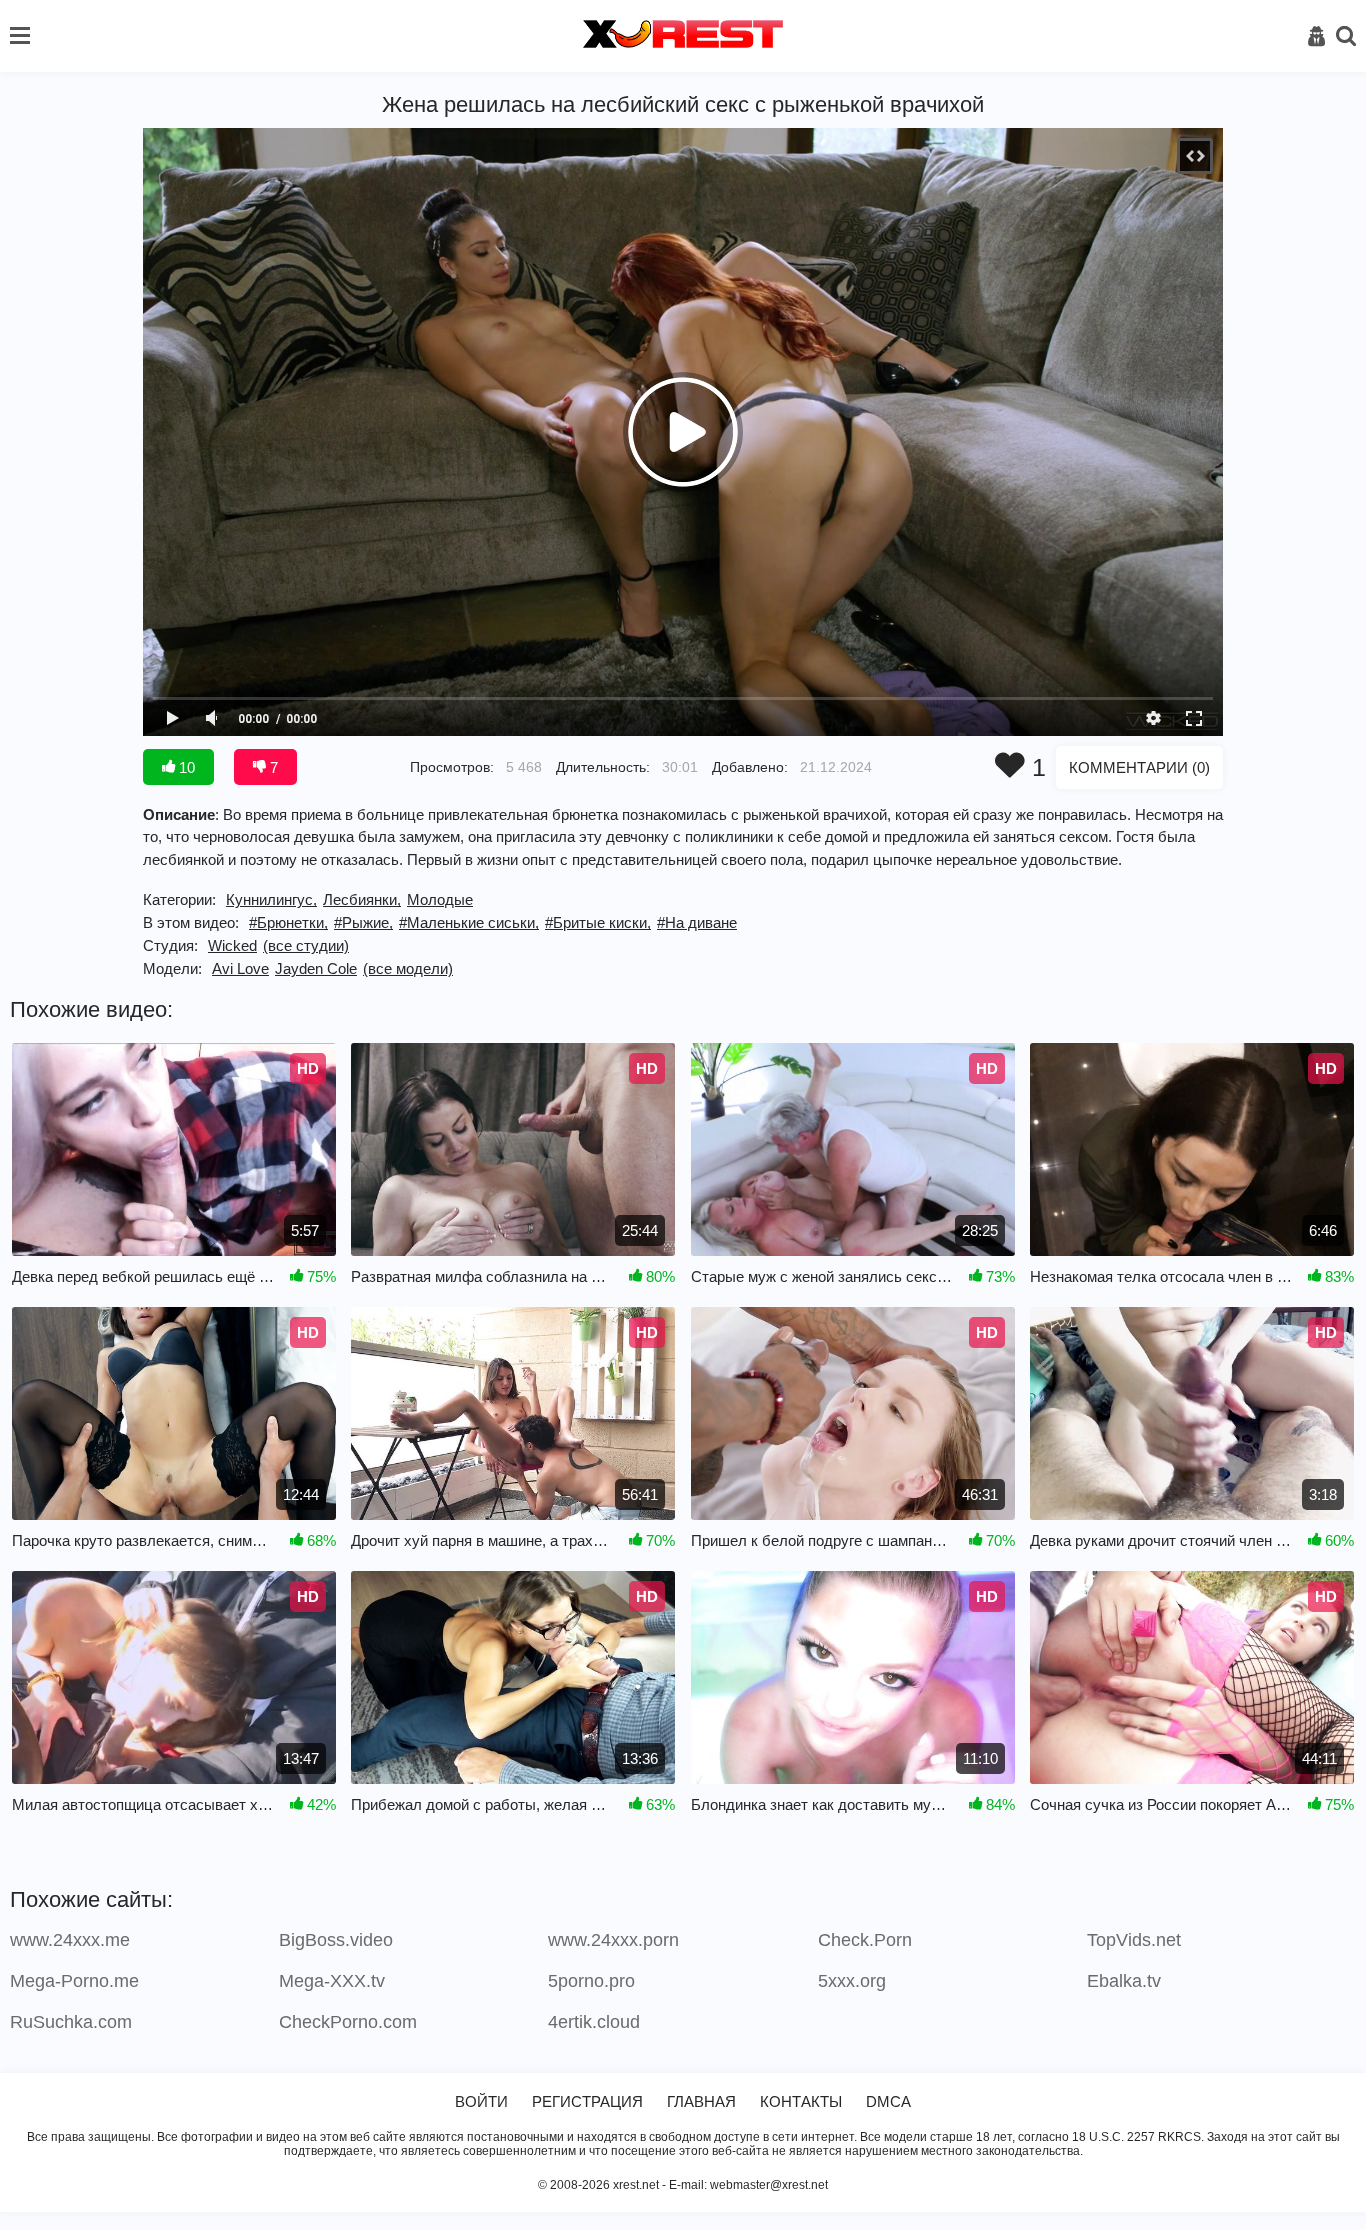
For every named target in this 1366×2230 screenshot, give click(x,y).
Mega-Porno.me (74, 1981)
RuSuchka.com (71, 2022)
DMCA (888, 2101)
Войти (481, 2101)
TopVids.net (1134, 1940)
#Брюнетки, (288, 922)
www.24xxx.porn (613, 1940)
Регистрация (587, 2101)
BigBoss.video (336, 1940)
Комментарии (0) (1139, 767)
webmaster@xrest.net (769, 2185)
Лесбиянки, (362, 899)
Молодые (440, 899)
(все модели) (408, 968)
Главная (701, 2101)
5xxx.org (852, 1981)
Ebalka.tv (1124, 1981)
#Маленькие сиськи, (469, 922)
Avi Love (240, 968)
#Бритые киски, (598, 922)
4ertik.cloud (594, 2022)
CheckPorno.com (348, 2022)
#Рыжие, (363, 922)
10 (185, 767)
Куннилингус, (271, 899)
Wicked (232, 945)
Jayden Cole (316, 968)
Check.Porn (865, 1940)
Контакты (801, 2101)
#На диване (697, 922)
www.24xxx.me (70, 1940)
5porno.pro (591, 1981)
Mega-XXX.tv (332, 1981)
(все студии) (306, 945)
